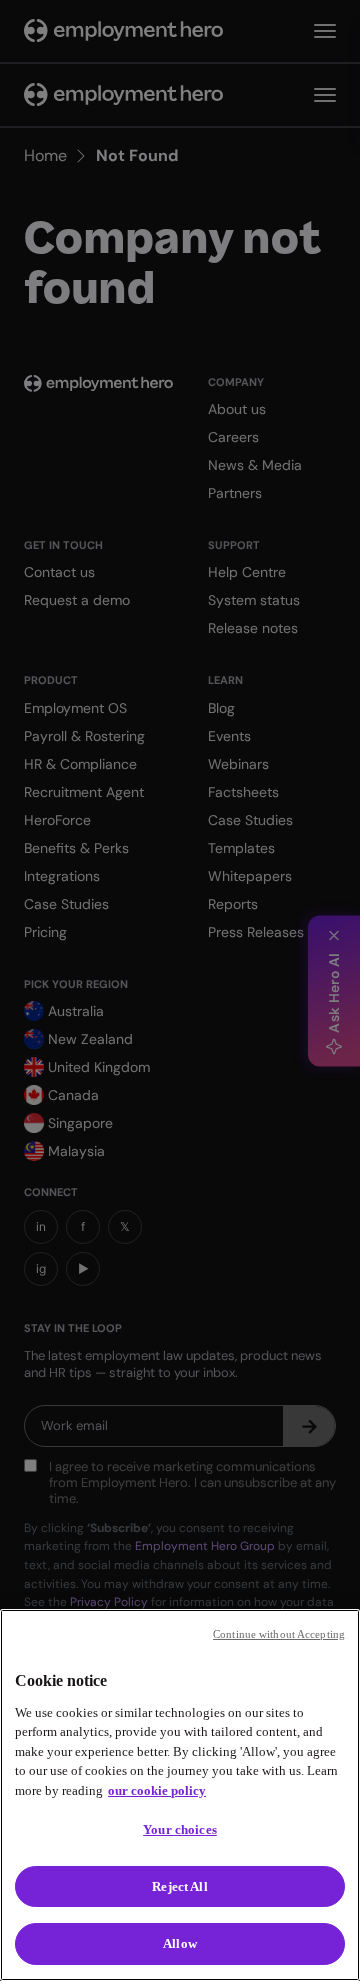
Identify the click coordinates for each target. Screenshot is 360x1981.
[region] (180, 1795)
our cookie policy (157, 1790)
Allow (180, 1943)
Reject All (179, 1886)
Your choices (180, 1829)
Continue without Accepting (279, 1634)
